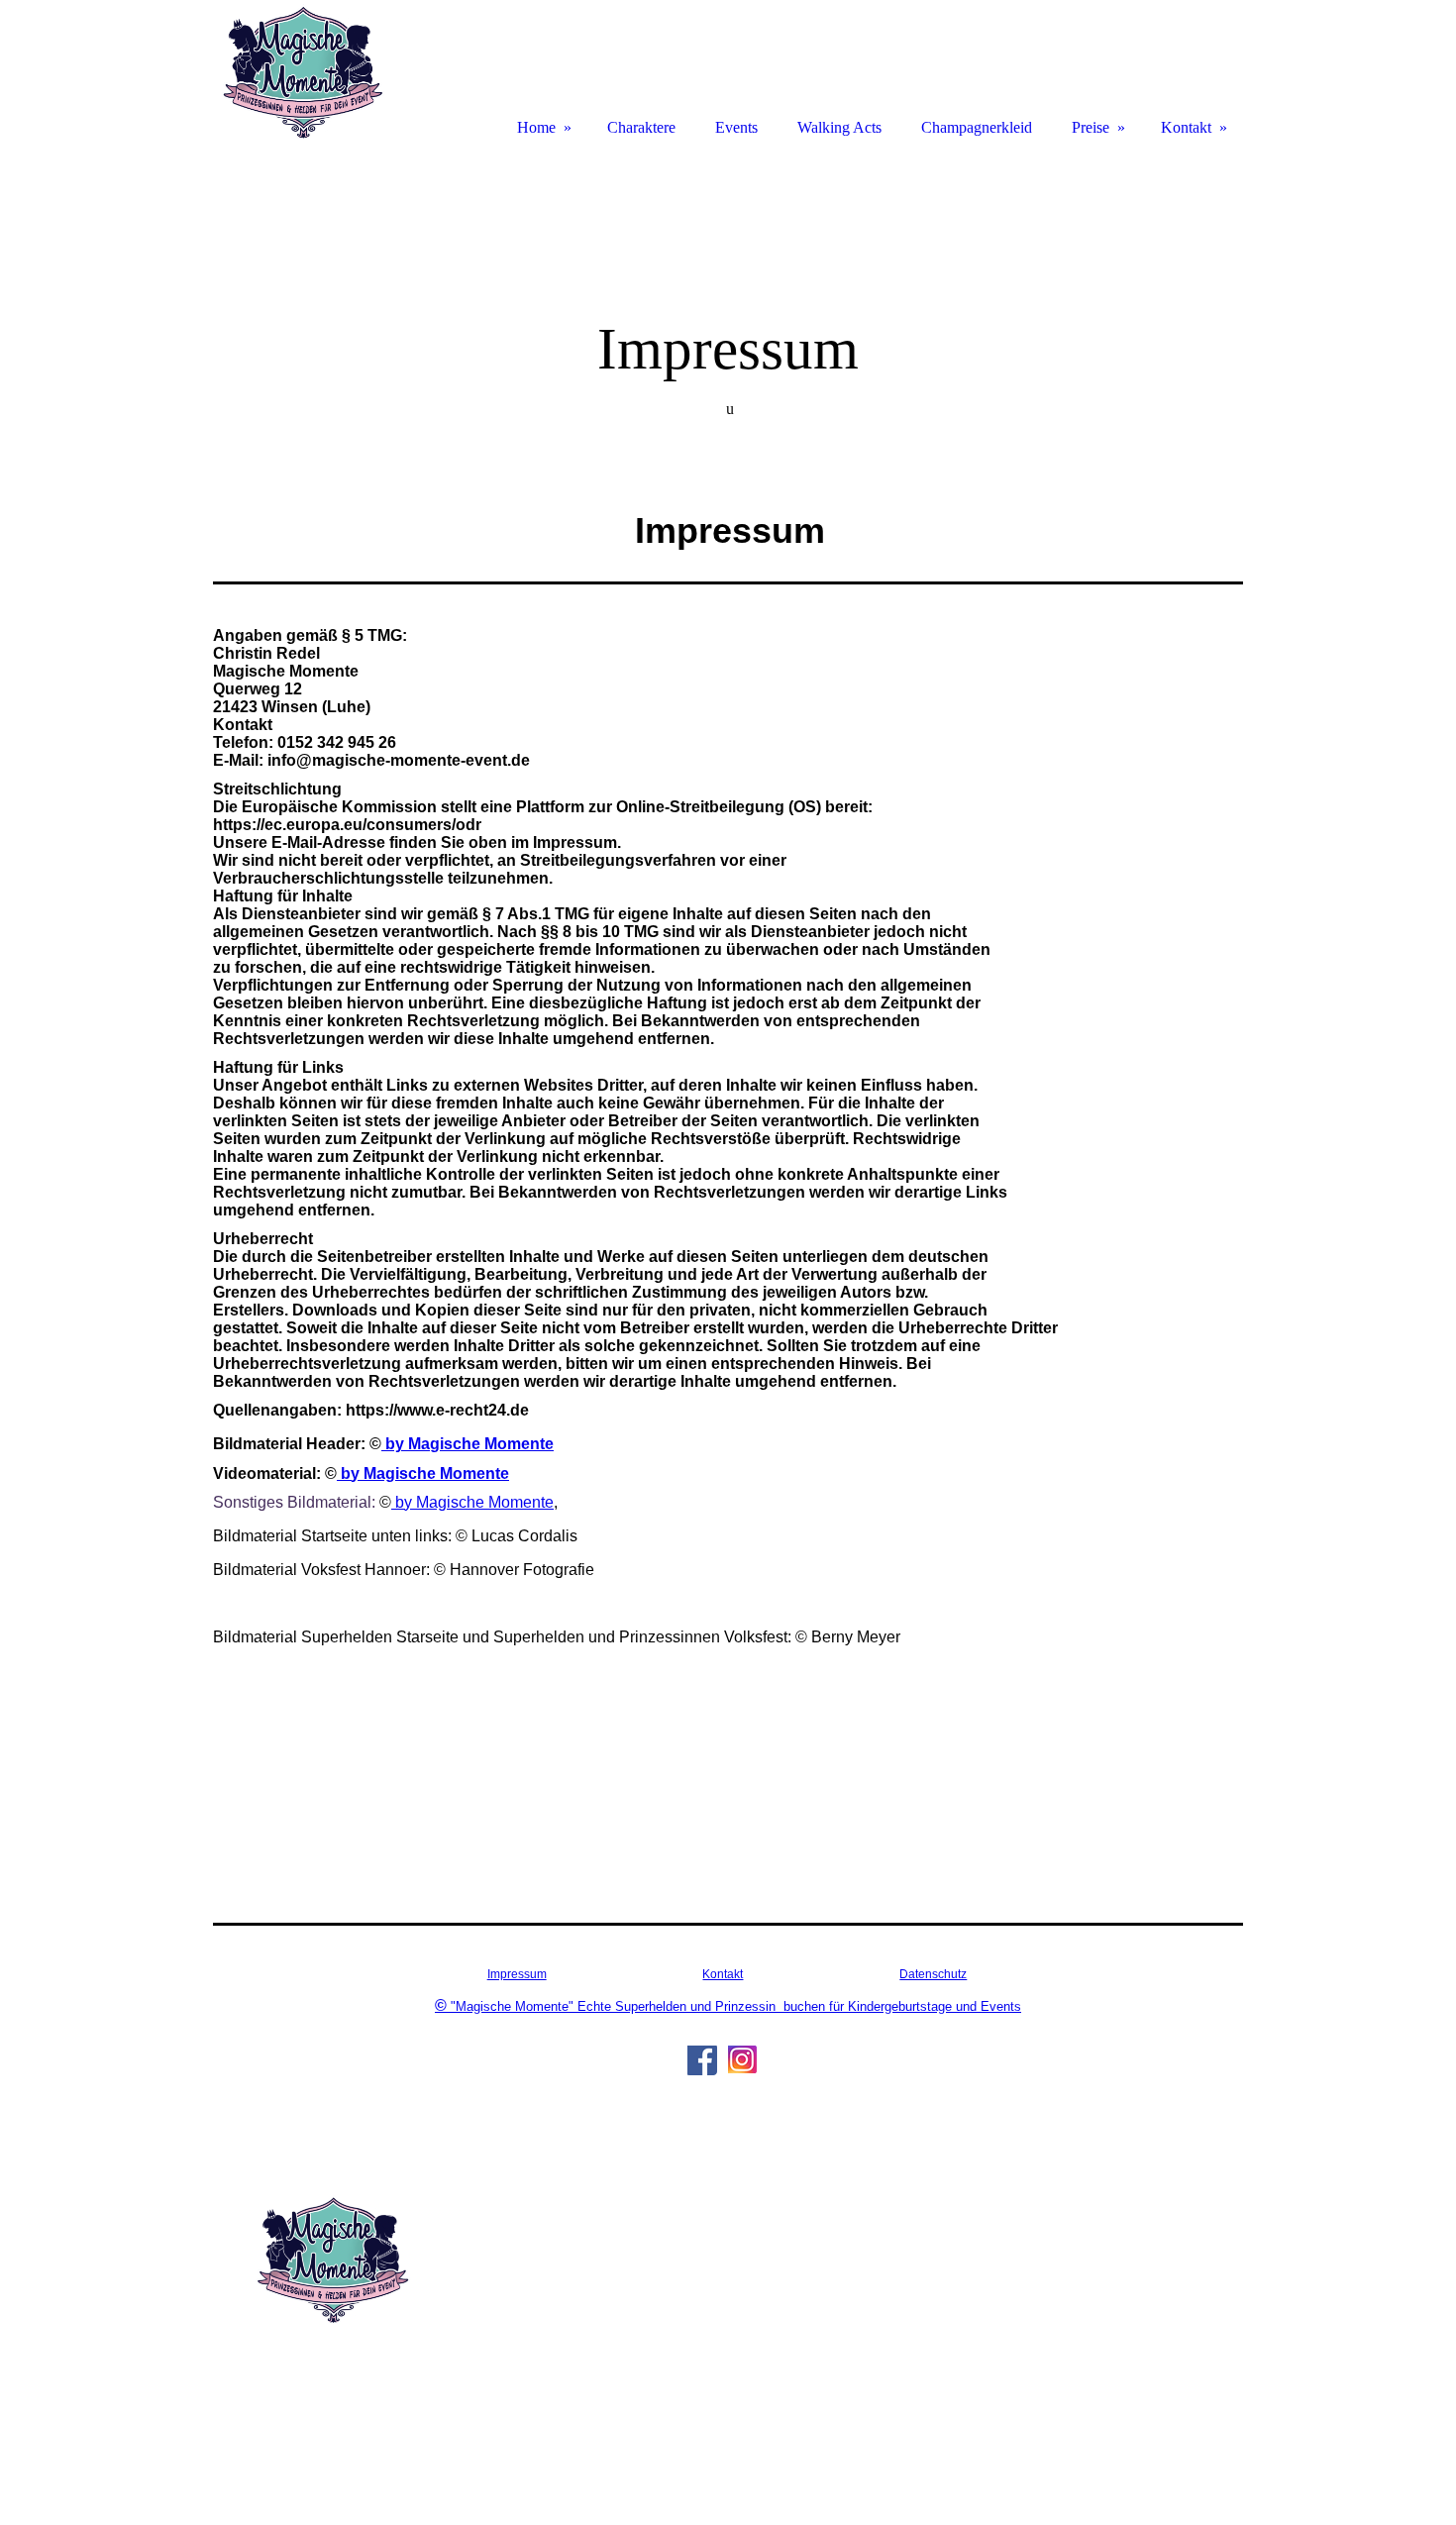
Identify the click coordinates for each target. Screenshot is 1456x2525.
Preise (1091, 127)
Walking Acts (839, 127)
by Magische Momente (468, 1444)
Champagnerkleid (977, 127)
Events (736, 127)
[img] (302, 72)
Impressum (517, 1974)
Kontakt (723, 1974)
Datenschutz (933, 1974)
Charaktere (641, 127)
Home (536, 127)
